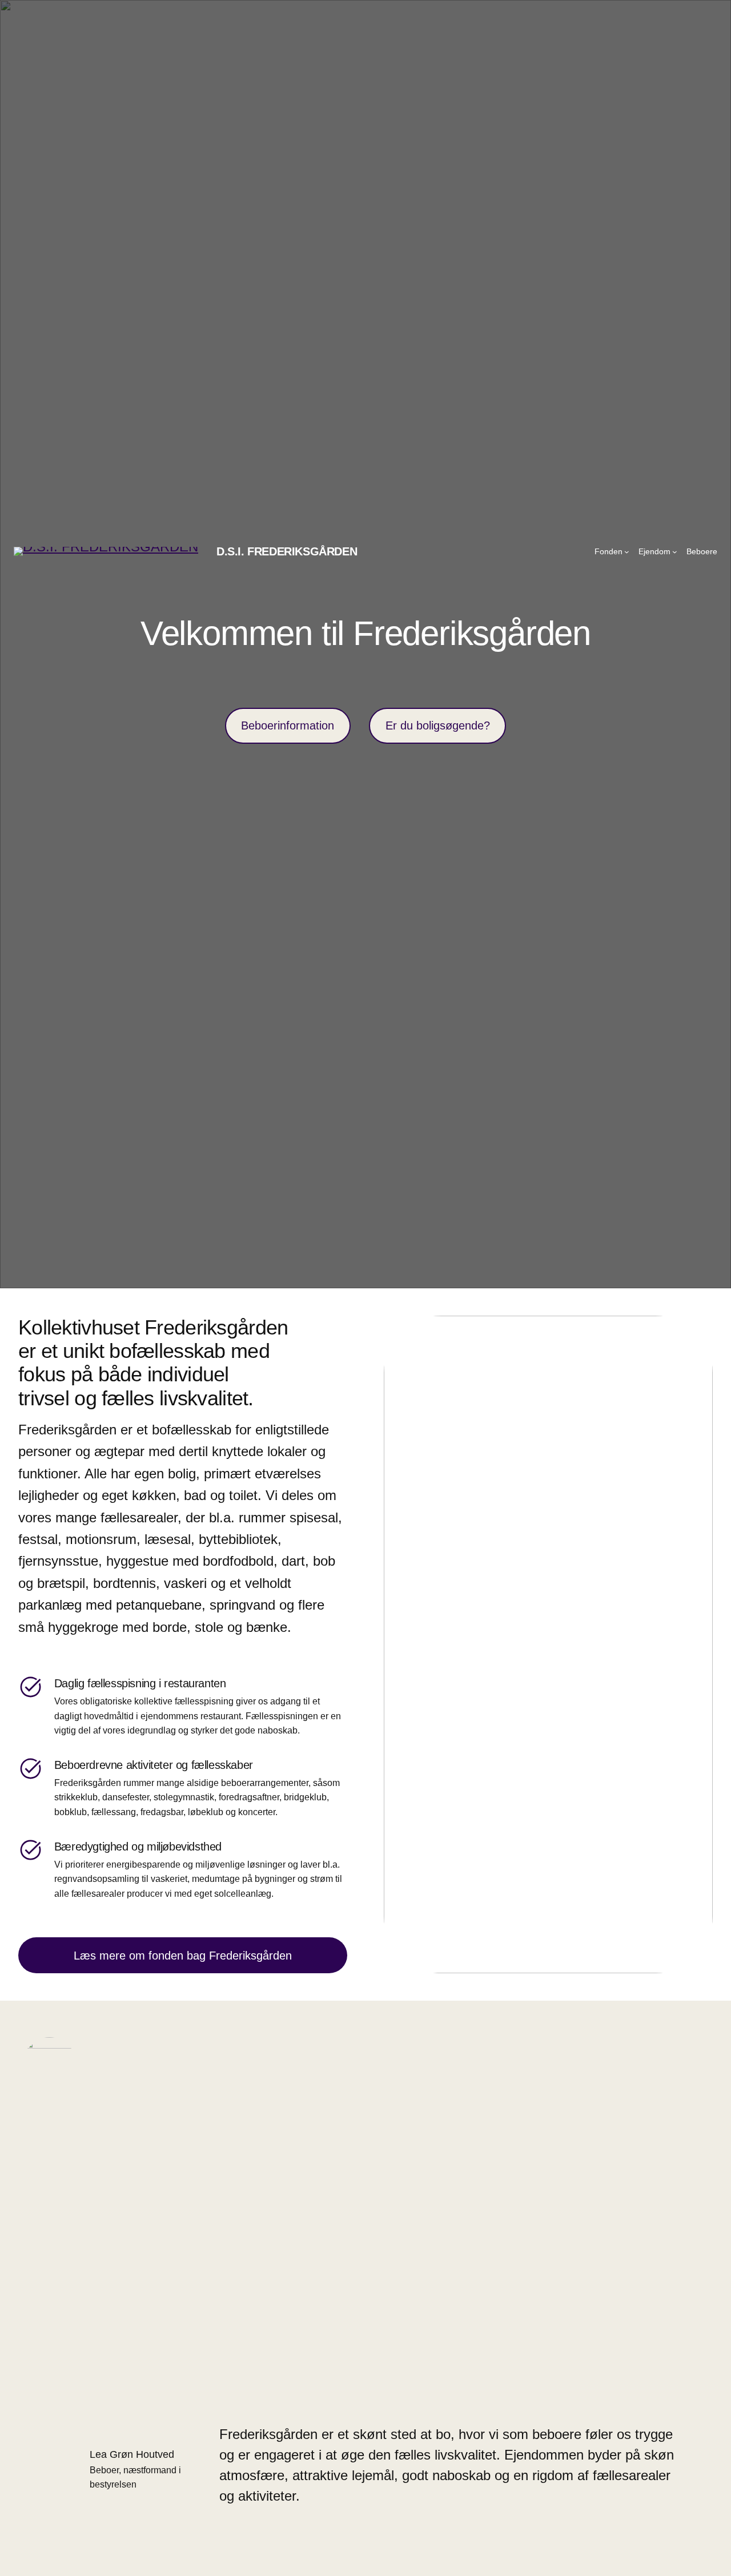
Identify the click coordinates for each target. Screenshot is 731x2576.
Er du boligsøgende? (438, 725)
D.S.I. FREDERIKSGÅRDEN (287, 551)
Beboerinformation (288, 725)
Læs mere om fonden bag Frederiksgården (183, 1956)
